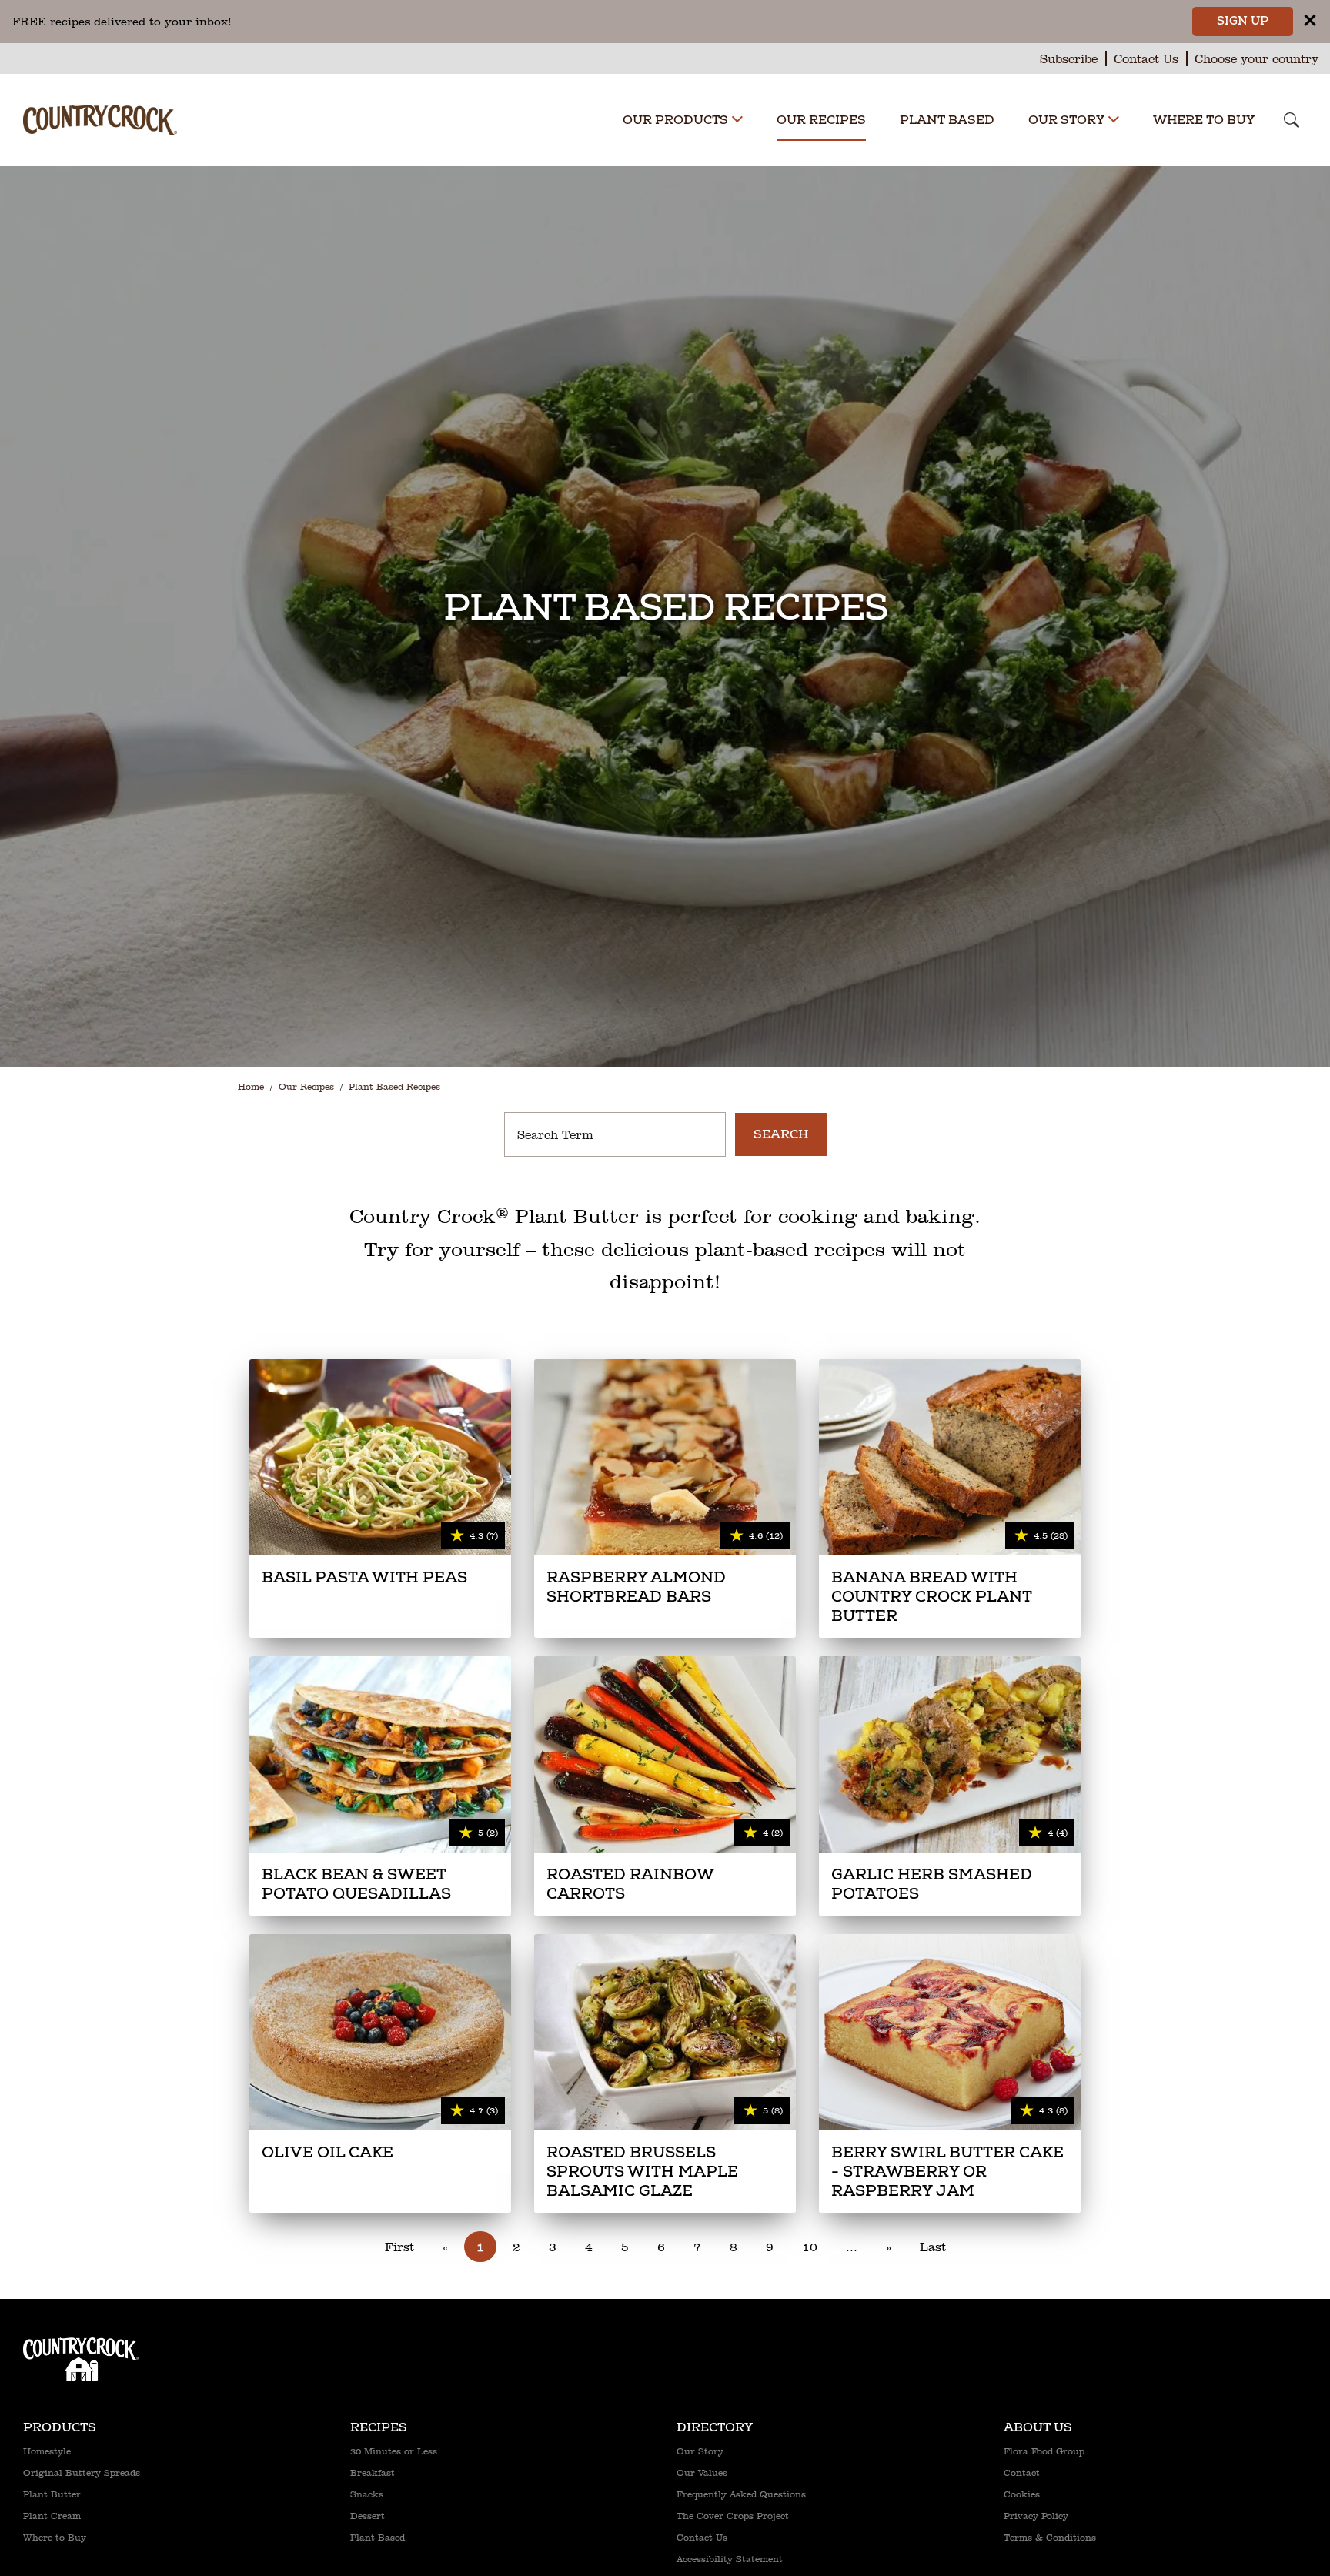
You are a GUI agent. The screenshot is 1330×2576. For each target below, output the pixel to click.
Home (251, 1087)
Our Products (675, 120)
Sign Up (1243, 21)
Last (933, 2247)
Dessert (368, 2516)
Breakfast (373, 2473)
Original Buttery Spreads (82, 2473)
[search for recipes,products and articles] (1292, 122)
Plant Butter (52, 2494)
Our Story (1066, 120)
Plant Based (947, 120)
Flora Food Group (1044, 2451)
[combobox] (615, 1134)
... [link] (852, 2247)
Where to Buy (1204, 120)
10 (810, 2247)
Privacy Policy (1036, 2516)
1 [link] (480, 2247)
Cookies (1022, 2494)
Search (781, 1134)
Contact (1022, 2473)
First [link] (399, 2247)
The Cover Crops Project (733, 2516)
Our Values (702, 2473)
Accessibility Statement (730, 2559)
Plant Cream (52, 2516)
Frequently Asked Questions (741, 2494)
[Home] (100, 114)
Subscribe (1069, 58)
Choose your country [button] (1256, 58)
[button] (737, 120)
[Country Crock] (81, 2344)
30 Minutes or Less (394, 2451)
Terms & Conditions (1050, 2538)
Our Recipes (821, 120)
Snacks (367, 2494)
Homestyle (47, 2451)
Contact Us (1146, 58)
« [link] (445, 2247)
